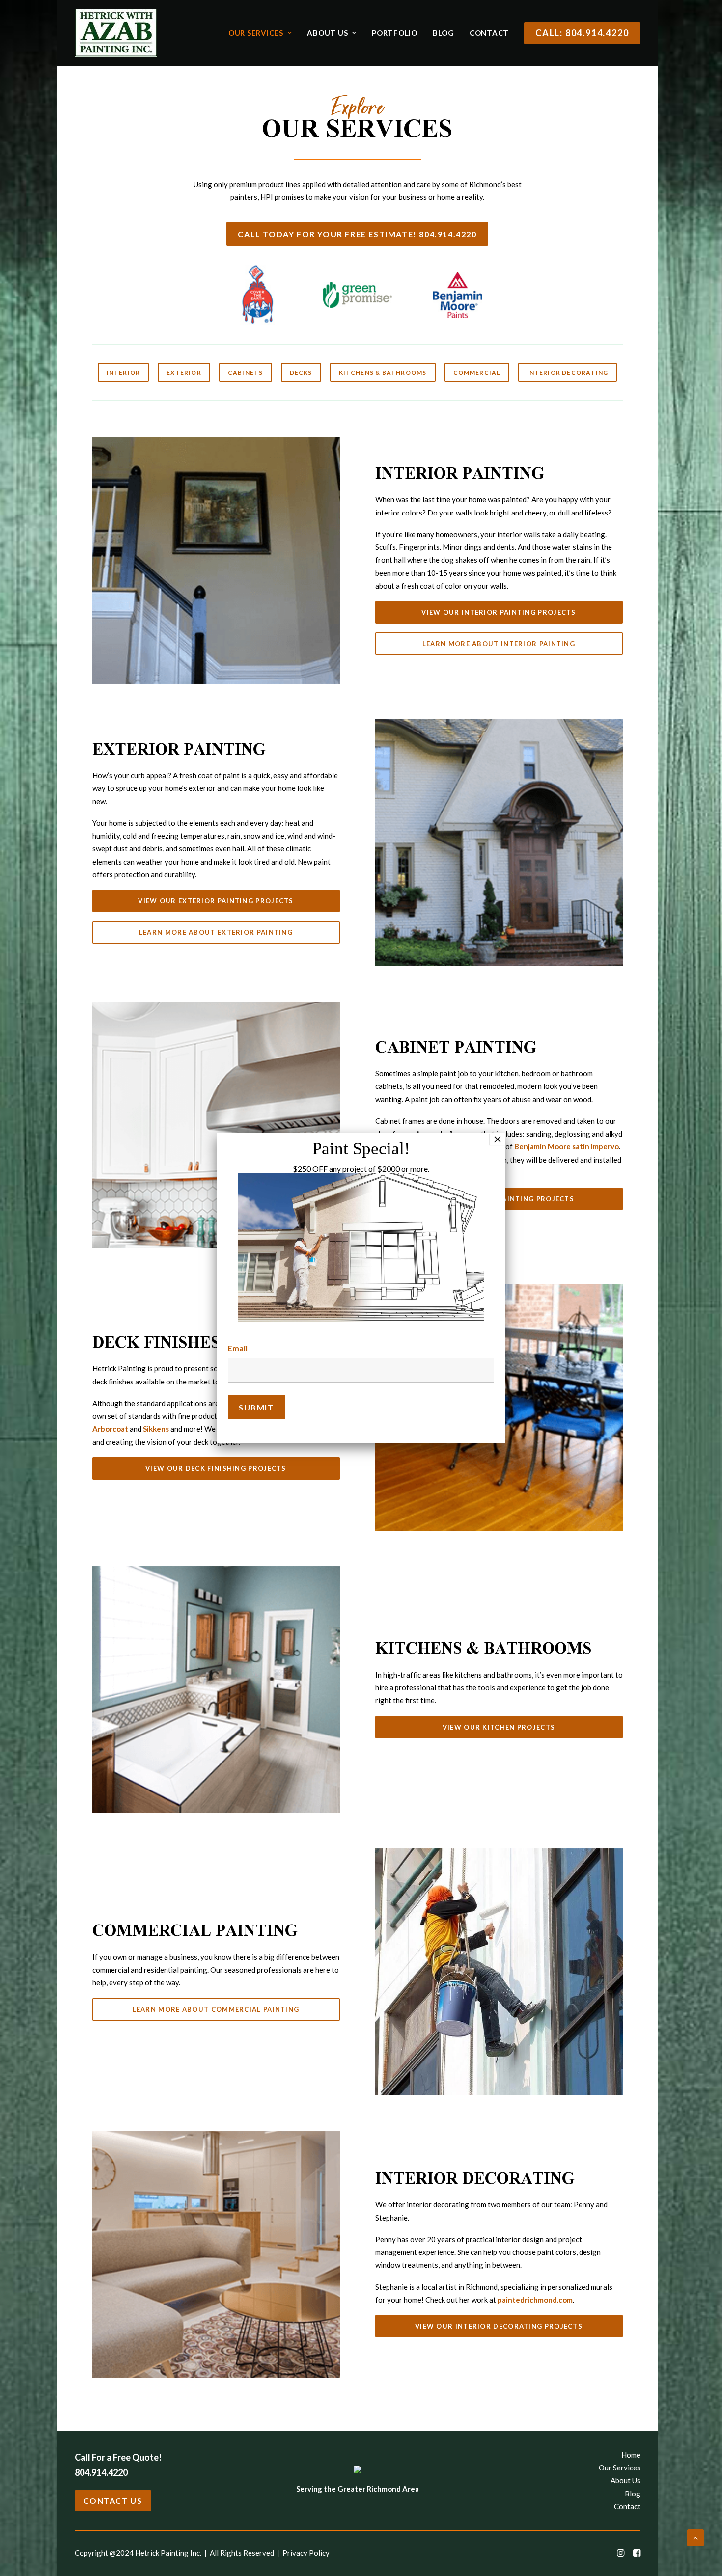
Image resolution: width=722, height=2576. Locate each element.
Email (238, 1348)
